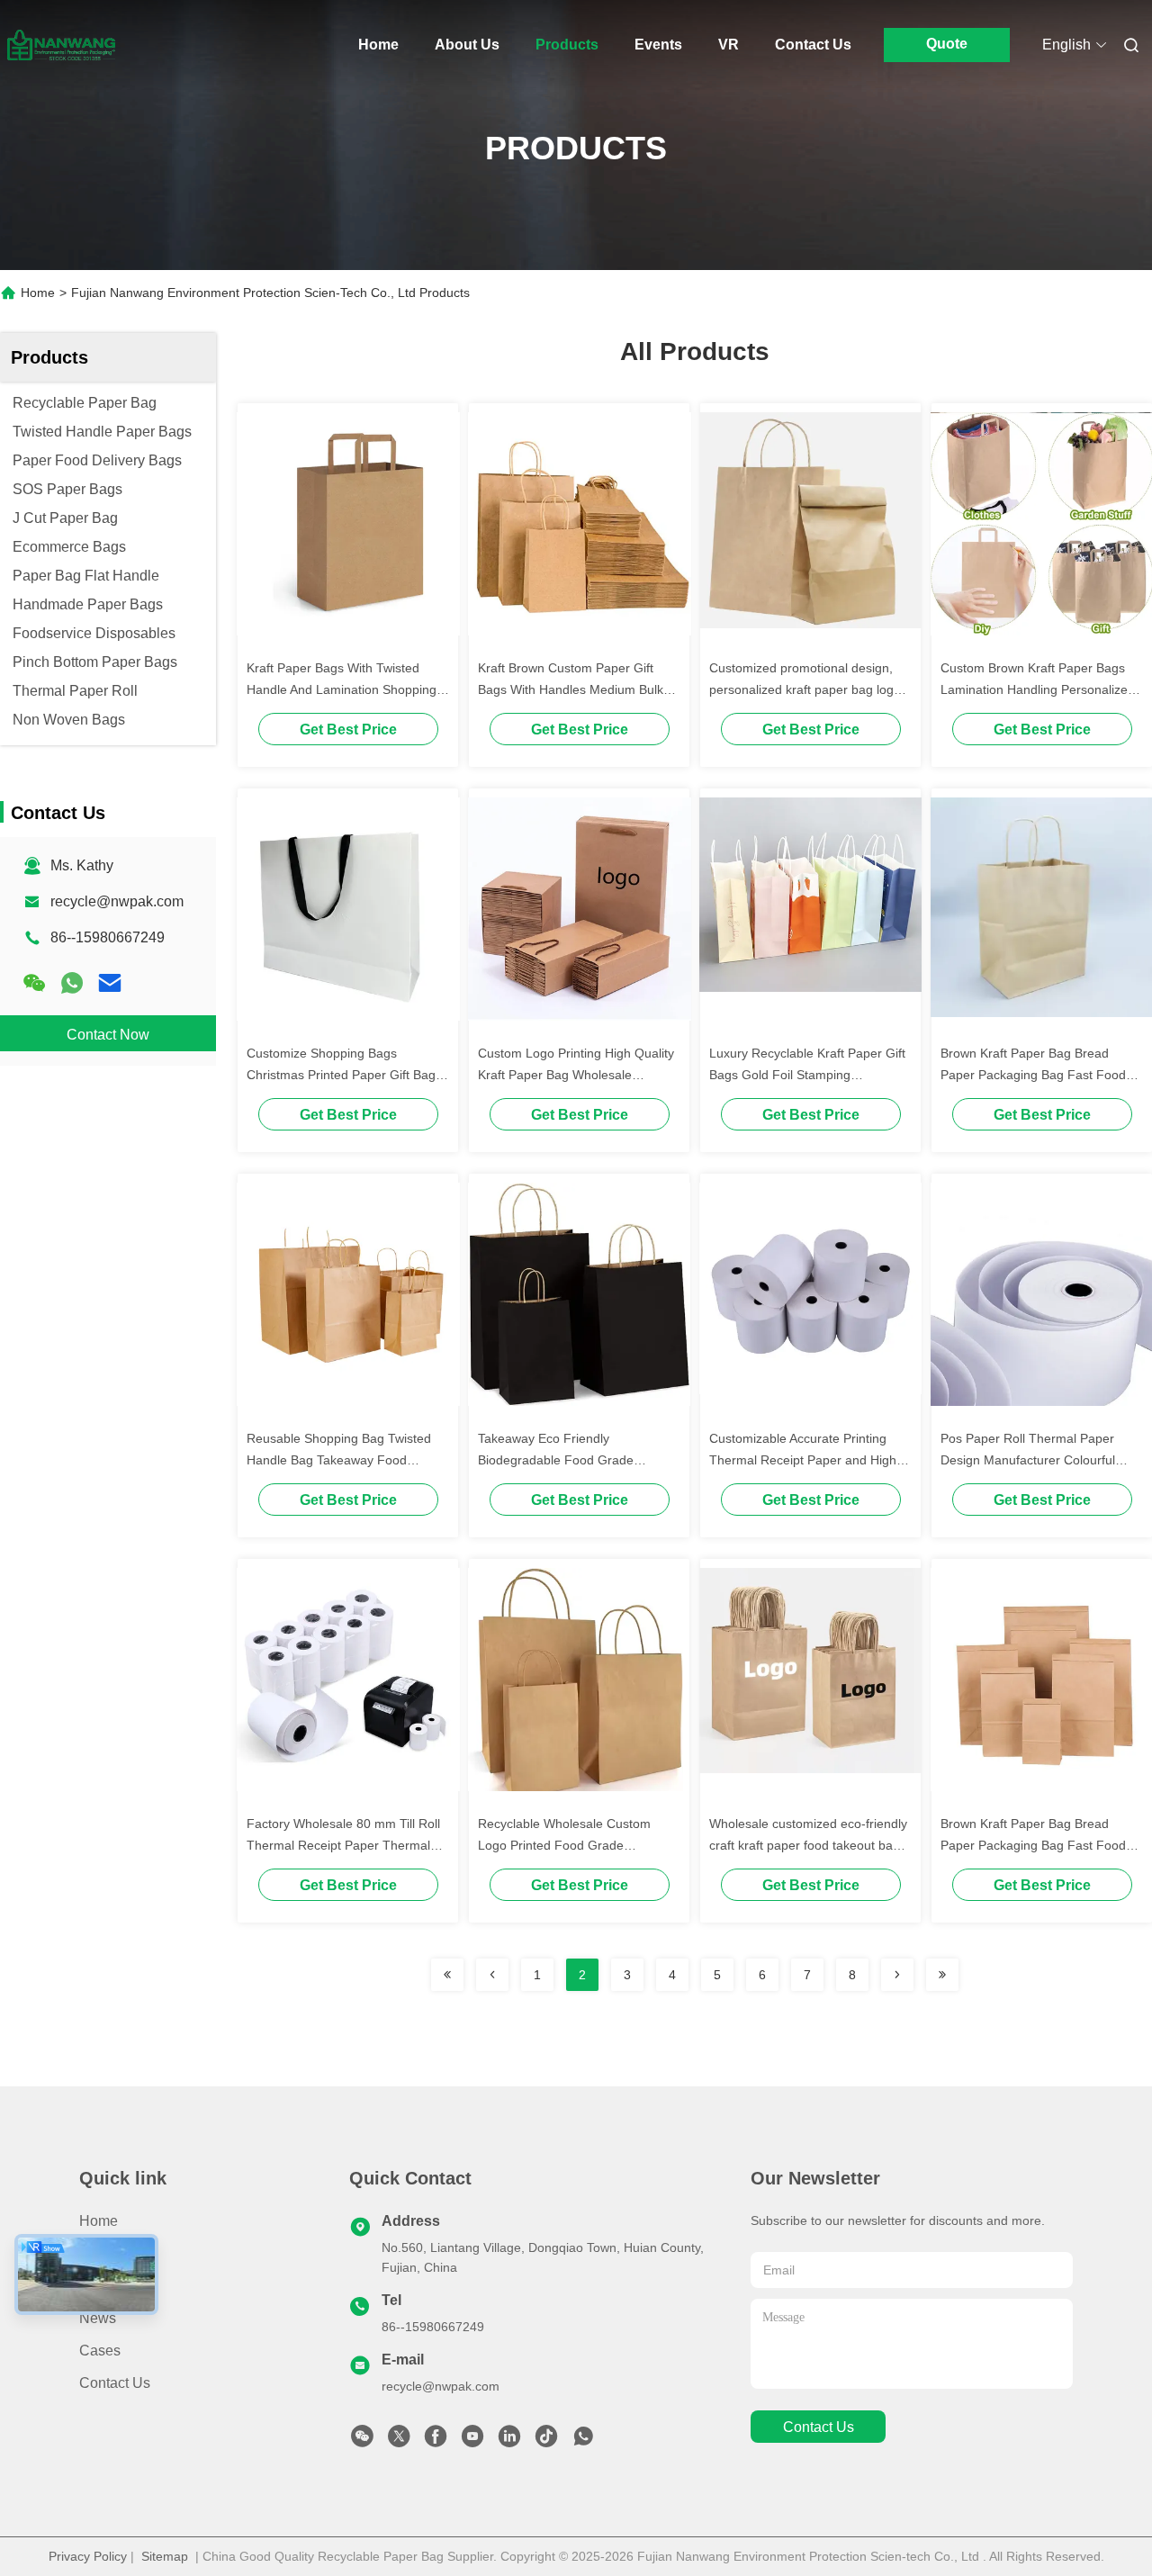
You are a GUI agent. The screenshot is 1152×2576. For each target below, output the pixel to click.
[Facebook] (436, 2441)
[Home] (61, 45)
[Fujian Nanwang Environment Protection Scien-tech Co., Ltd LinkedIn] (509, 2441)
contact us (819, 2427)
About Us (467, 45)
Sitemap (165, 2556)
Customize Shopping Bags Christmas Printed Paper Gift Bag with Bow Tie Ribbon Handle (341, 1075)
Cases (100, 2351)
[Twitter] (399, 2441)
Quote (947, 44)
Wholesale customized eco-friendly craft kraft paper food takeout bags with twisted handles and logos (808, 1845)
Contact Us (813, 45)
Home (378, 45)
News (98, 2318)
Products (567, 45)
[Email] (110, 983)
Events (658, 45)
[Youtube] (472, 2441)
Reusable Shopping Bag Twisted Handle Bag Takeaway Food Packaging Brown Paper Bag (339, 1460)
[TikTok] (546, 2441)
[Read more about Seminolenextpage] (447, 1975)
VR (729, 45)
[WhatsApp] (72, 983)
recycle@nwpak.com (117, 901)
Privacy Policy (88, 2556)
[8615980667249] (583, 2441)
